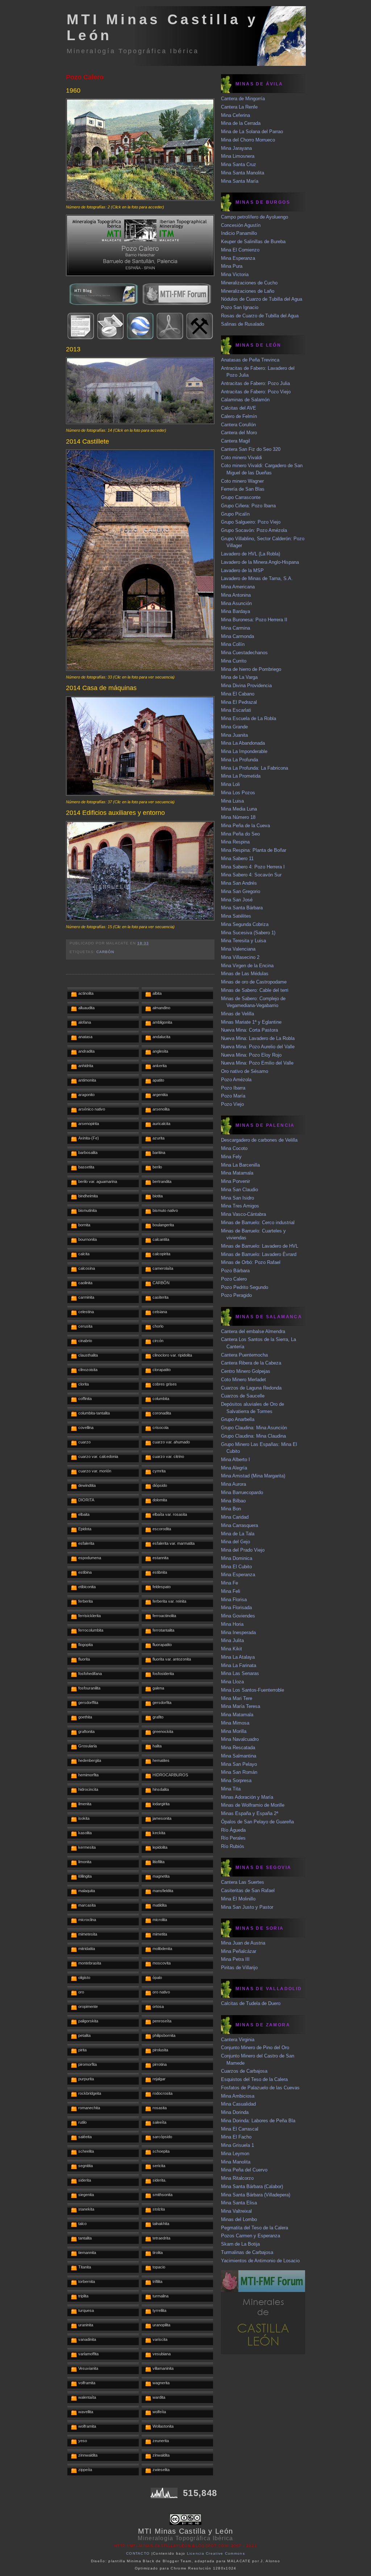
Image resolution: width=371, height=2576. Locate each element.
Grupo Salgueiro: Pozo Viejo (251, 522)
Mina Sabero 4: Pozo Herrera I (253, 867)
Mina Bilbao (233, 1501)
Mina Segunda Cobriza (245, 924)
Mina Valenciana (238, 949)
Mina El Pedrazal (239, 702)
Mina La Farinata (239, 1665)
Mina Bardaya (235, 611)
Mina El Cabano (238, 694)
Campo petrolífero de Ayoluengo (255, 217)
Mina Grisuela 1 (237, 2145)
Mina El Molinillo (238, 1899)
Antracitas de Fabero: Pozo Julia (255, 383)
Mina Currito (234, 661)
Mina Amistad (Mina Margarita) (253, 1476)
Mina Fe (230, 1583)
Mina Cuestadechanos (244, 653)
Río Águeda (233, 1830)
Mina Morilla (234, 1731)
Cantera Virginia (238, 2040)
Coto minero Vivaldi (241, 458)
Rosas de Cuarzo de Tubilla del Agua (260, 316)
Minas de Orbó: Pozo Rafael (251, 1262)
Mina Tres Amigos (240, 1206)
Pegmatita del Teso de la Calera (255, 2228)
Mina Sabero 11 (237, 858)
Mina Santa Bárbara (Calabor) (252, 2186)
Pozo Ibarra (233, 1088)
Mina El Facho (236, 2137)
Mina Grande (234, 727)
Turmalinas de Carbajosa (247, 2252)
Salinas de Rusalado (243, 324)
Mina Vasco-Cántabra (243, 1214)
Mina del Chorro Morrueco (248, 140)
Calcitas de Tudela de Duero (251, 2003)
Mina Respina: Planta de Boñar (254, 850)
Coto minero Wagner (242, 481)
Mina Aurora (234, 1484)
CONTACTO (138, 2553)
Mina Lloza (232, 1682)
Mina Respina (235, 842)
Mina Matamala (237, 1173)
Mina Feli (231, 1591)
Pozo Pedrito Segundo (245, 1287)
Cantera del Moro (239, 433)
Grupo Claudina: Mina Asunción (254, 1428)
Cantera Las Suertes (243, 1882)
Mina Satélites (236, 916)
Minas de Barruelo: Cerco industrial (258, 1223)
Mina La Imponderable (244, 751)
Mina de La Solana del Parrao (252, 132)
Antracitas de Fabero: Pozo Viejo (256, 392)
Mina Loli (230, 784)
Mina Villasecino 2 (240, 957)
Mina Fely (231, 1157)
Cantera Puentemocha (244, 1355)
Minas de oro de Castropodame (254, 982)
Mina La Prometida (241, 776)
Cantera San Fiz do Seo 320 (251, 449)
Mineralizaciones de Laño (248, 291)
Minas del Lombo (239, 2219)
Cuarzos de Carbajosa (244, 2071)
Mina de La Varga (239, 677)
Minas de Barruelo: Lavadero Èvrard (259, 1254)
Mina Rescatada (238, 1748)
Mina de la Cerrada (241, 123)
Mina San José (237, 900)
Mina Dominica (237, 1558)
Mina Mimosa (235, 1723)
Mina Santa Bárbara (242, 908)
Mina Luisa (232, 801)
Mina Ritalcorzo (237, 2178)
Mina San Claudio (239, 1190)
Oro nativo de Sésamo (245, 1071)
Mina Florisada (236, 1608)
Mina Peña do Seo (240, 834)
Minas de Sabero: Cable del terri (255, 990)
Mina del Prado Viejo (243, 1550)
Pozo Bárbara (235, 1271)
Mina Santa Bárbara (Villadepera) (256, 2195)
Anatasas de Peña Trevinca (250, 360)
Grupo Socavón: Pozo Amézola (254, 530)
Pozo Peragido (236, 1295)
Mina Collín (233, 644)
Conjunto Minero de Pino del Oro (255, 2048)
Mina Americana (238, 587)
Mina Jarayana (236, 148)
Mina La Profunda (239, 760)
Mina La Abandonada (243, 743)
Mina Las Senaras (240, 1673)
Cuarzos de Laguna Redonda (251, 1388)
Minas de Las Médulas (245, 974)
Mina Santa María (240, 181)
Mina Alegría (234, 1468)
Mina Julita (232, 1640)
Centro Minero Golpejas (246, 1371)
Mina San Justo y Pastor (247, 1907)
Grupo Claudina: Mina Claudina (253, 1436)
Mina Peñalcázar (239, 1951)
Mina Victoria (235, 274)
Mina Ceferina (235, 115)
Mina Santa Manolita (243, 173)
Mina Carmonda (237, 636)
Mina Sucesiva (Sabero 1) (248, 933)
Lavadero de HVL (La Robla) (251, 554)
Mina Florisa (234, 1600)
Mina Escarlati (236, 710)
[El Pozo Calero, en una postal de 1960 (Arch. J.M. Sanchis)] (140, 199)
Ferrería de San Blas (243, 489)
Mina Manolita (236, 2162)
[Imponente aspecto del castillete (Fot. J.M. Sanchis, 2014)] (140, 669)
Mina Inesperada (238, 1632)
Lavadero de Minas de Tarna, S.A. (257, 578)
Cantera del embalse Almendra (253, 1331)
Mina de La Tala (238, 1534)
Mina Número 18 (238, 817)
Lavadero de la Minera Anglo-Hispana (260, 562)
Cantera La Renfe (239, 107)
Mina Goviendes (238, 1616)
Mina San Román (239, 1772)
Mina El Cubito (236, 1567)
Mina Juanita (234, 735)
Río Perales (233, 1838)
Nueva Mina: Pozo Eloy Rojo (251, 1055)
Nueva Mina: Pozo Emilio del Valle (257, 1063)
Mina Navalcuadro (240, 1739)
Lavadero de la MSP (242, 570)
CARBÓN (105, 952)
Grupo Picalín (235, 514)
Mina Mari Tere (237, 1698)
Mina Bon (231, 1509)
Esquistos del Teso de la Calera (254, 2079)
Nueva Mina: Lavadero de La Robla (258, 1038)
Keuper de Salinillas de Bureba (253, 242)
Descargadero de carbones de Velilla (259, 1140)
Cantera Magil (235, 441)
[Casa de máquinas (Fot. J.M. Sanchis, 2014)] (140, 794)
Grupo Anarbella (238, 1419)
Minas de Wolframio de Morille (253, 1805)
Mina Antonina (236, 595)
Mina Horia (232, 1624)
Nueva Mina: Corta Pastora (249, 1030)
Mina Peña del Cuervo (244, 2170)
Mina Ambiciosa (238, 2096)
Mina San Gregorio (241, 891)
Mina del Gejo (235, 1542)
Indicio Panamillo (239, 233)
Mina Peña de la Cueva (245, 826)
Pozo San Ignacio (240, 307)
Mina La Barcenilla (240, 1165)
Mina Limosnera (238, 156)
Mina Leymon (235, 2154)
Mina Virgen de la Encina (247, 966)
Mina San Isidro (237, 1198)
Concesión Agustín (241, 225)
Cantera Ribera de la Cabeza (251, 1363)
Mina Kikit (232, 1649)
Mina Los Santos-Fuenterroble (253, 1690)
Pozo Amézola (236, 1080)
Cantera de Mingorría (243, 99)
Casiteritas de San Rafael (248, 1890)
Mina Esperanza (238, 258)
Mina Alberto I (235, 1460)
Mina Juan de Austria (243, 1943)
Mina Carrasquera (239, 1525)
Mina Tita (231, 1789)
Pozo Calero (85, 77)
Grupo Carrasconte (241, 497)
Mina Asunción (236, 603)
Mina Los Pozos (238, 793)
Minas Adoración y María (247, 1797)
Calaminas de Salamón (245, 400)
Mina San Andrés (239, 883)
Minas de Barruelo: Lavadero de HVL (260, 1246)
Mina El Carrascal (240, 2129)
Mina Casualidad (238, 2104)
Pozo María (233, 1096)
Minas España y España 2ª (250, 1813)
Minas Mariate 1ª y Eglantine (251, 1022)
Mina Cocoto (234, 1148)
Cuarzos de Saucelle (243, 1396)
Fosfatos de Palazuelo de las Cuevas (260, 2088)
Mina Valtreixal (236, 2211)
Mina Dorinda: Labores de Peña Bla (258, 2121)
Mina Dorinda (235, 2112)
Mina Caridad (235, 1517)
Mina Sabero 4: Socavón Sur (251, 875)
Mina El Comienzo (240, 250)
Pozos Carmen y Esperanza (251, 2236)
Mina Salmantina (239, 1756)
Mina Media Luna (239, 809)
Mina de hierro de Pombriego (251, 669)
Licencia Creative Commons (216, 2553)
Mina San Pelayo (239, 1764)
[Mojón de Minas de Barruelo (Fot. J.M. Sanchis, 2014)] (140, 919)
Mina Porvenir (235, 1181)
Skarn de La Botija (240, 2244)
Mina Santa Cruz (239, 164)
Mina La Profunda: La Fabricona (255, 768)
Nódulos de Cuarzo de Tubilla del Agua (262, 299)
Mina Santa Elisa (239, 2203)
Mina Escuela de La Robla (249, 718)
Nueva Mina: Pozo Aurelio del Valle (258, 1047)
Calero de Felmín (239, 416)
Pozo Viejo (232, 1104)
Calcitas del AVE (239, 408)
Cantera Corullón (238, 425)
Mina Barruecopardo (242, 1492)
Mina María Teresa (241, 1706)
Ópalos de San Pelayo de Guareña (257, 1822)
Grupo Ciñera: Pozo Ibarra (248, 506)
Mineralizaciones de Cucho (249, 283)
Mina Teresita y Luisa (243, 941)
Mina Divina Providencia (246, 686)
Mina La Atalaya (238, 1657)
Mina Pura (232, 266)
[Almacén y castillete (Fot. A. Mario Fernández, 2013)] (140, 422)
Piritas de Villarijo (239, 1968)
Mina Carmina (235, 628)
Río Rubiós (233, 1846)
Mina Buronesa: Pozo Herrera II (254, 620)
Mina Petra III (235, 1959)
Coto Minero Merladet (243, 1380)
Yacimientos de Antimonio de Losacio (260, 2261)
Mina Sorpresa (236, 1780)
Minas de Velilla (237, 1014)
